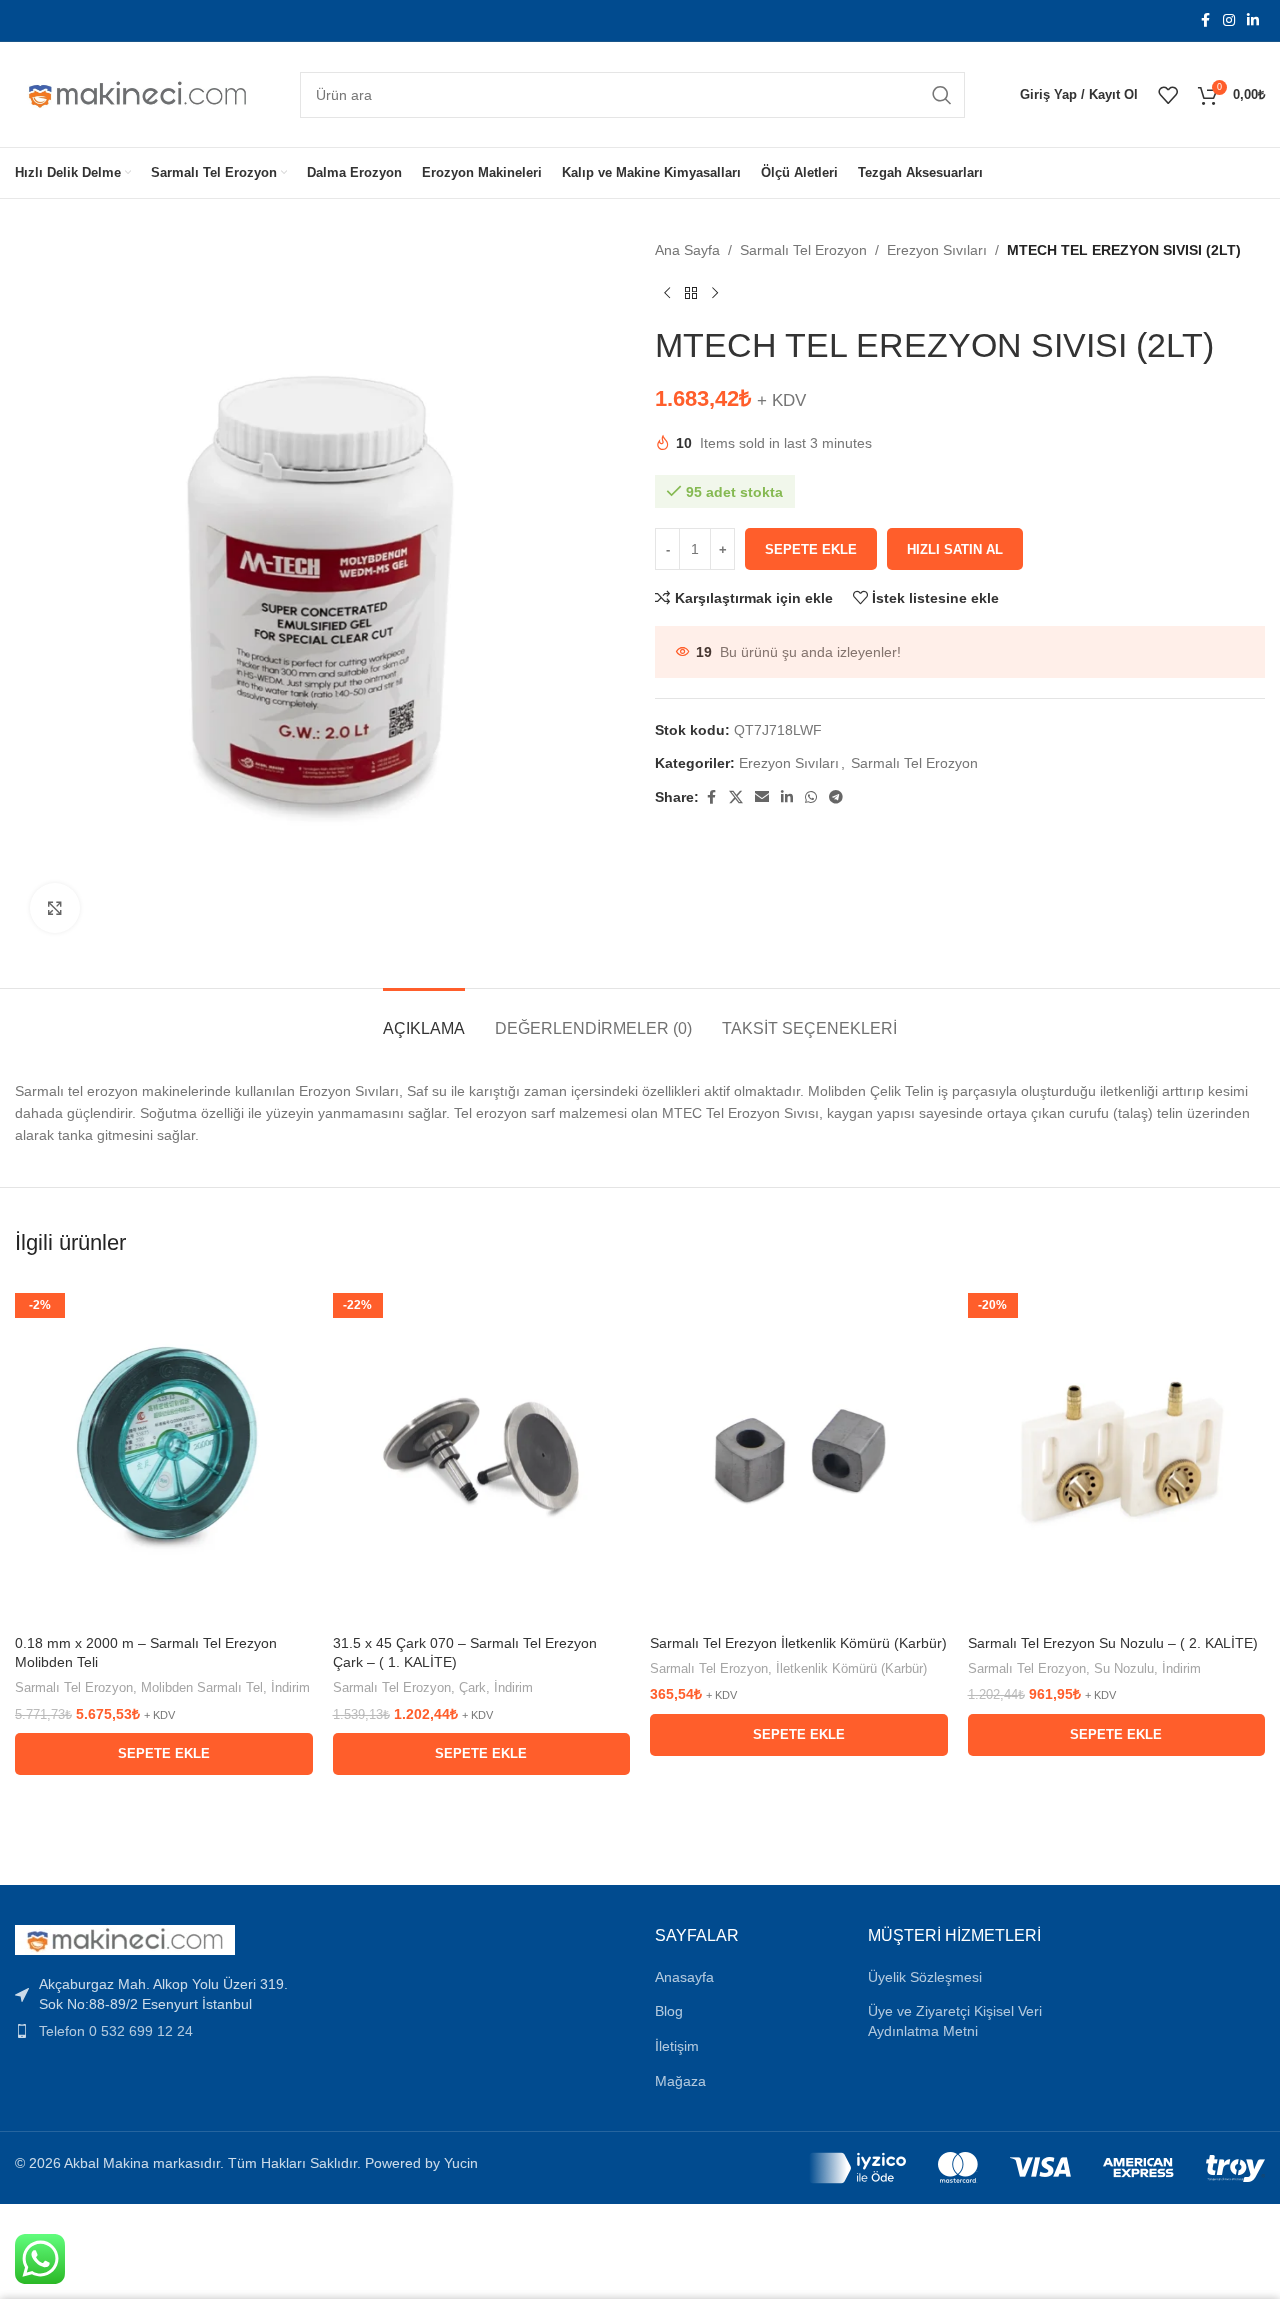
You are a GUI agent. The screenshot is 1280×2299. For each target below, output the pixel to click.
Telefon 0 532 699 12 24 (116, 2031)
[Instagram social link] (1229, 20)
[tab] (424, 1018)
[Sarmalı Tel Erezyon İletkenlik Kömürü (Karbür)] (799, 1451)
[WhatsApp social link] (811, 797)
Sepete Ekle (811, 549)
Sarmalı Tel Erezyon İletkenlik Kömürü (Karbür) (798, 1643)
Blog (669, 2011)
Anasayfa (684, 1977)
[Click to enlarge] (55, 908)
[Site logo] (137, 93)
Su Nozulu (1124, 1668)
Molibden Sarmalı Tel (202, 1687)
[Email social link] (762, 797)
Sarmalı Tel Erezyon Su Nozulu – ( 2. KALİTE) (1113, 1643)
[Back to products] (691, 293)
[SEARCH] (942, 95)
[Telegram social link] (836, 797)
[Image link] (125, 1939)
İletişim (677, 2046)
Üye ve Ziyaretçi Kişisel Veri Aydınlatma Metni (955, 2021)
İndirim (290, 1687)
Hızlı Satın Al (955, 549)
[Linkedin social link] (1253, 20)
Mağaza (680, 2081)
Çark (472, 1687)
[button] (164, 1754)
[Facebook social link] (1205, 20)
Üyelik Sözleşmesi (925, 1977)
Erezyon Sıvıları (937, 250)
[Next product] (715, 293)
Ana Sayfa (687, 250)
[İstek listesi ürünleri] (1168, 95)
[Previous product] (667, 293)
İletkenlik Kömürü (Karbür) (851, 1668)
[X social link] (736, 797)
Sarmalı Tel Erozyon (803, 250)
